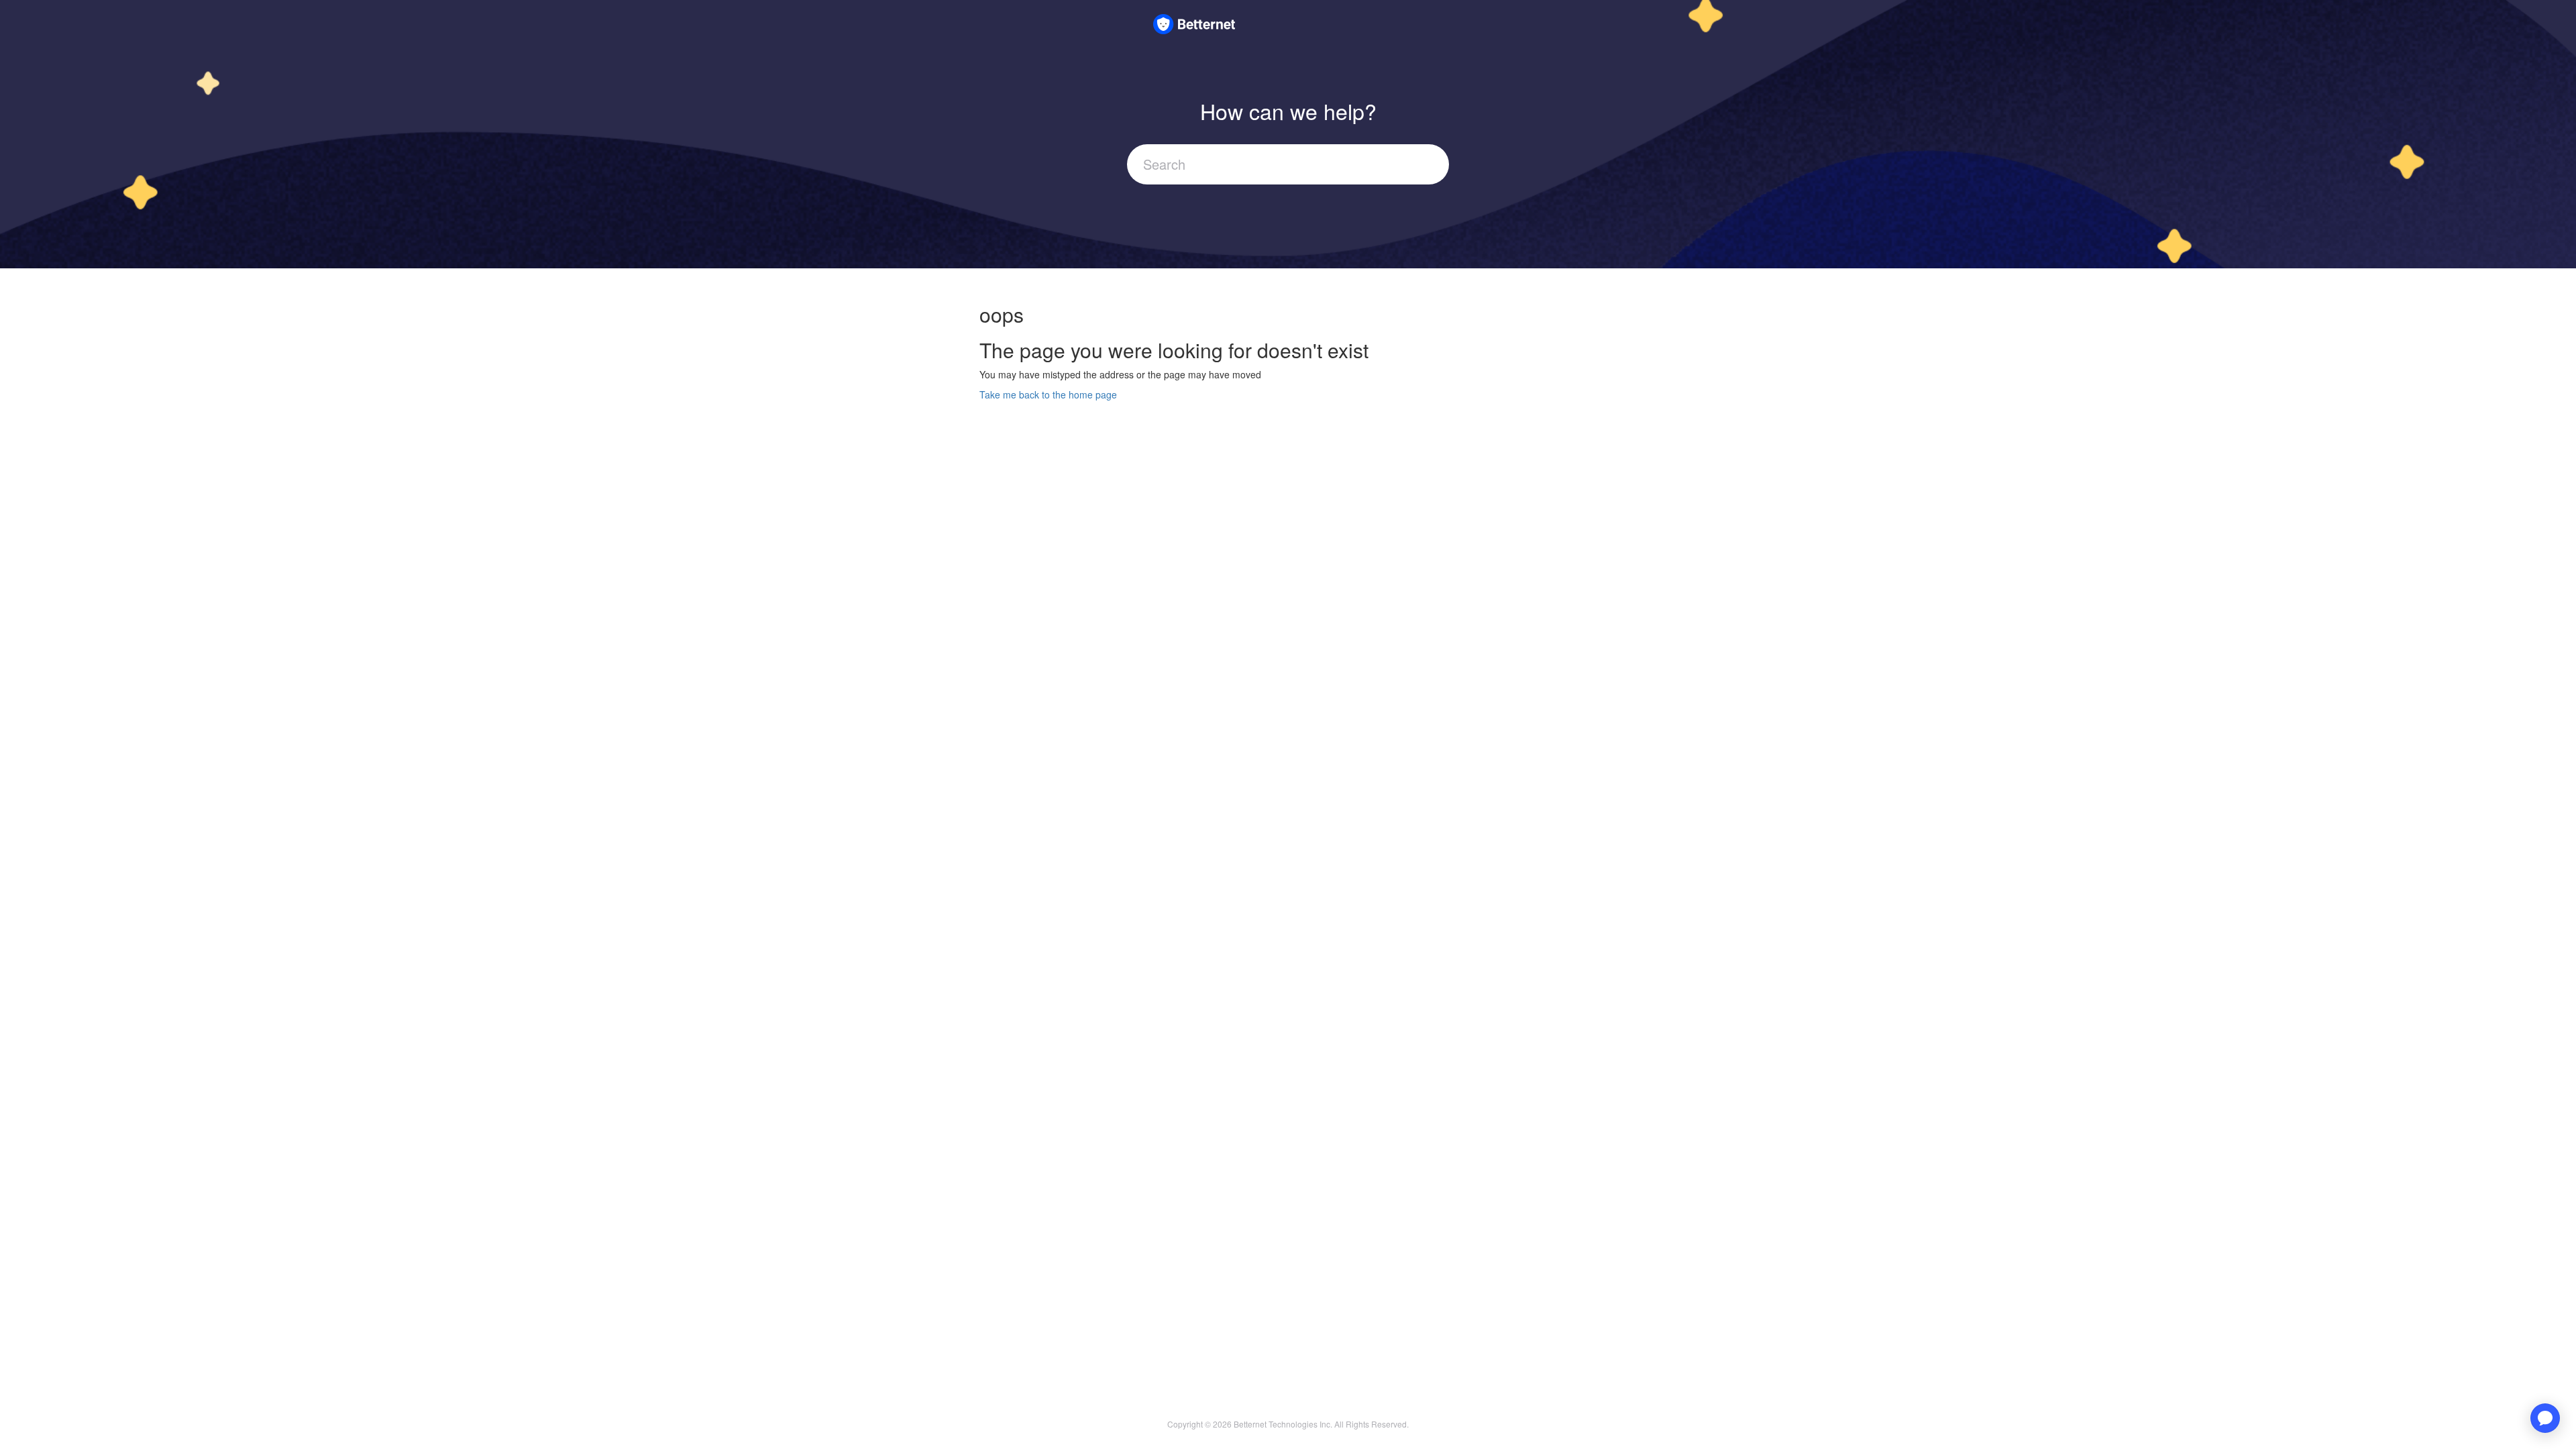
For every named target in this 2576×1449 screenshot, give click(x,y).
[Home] (1194, 22)
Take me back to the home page (1048, 394)
